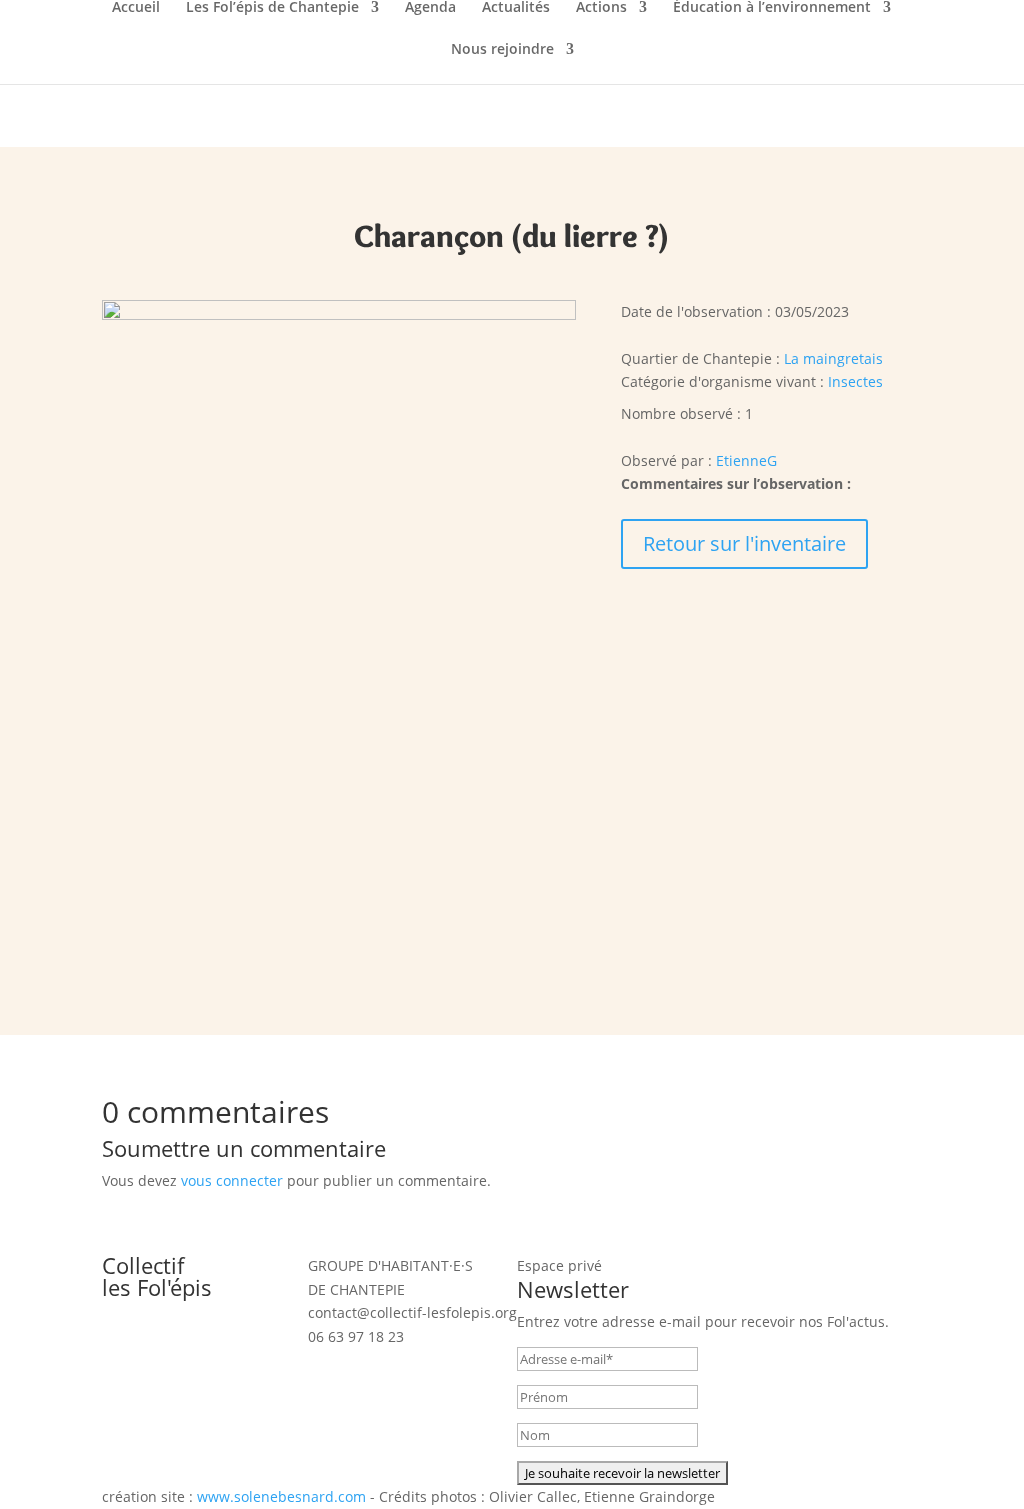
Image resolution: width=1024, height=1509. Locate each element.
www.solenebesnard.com (281, 1496)
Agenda (430, 8)
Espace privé (559, 1265)
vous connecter (232, 1180)
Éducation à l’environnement (772, 8)
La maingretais (833, 358)
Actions (601, 8)
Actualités (516, 8)
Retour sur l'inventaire (744, 543)
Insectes (855, 381)
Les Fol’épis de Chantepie (272, 8)
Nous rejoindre (502, 50)
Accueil (136, 8)
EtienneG (746, 460)
